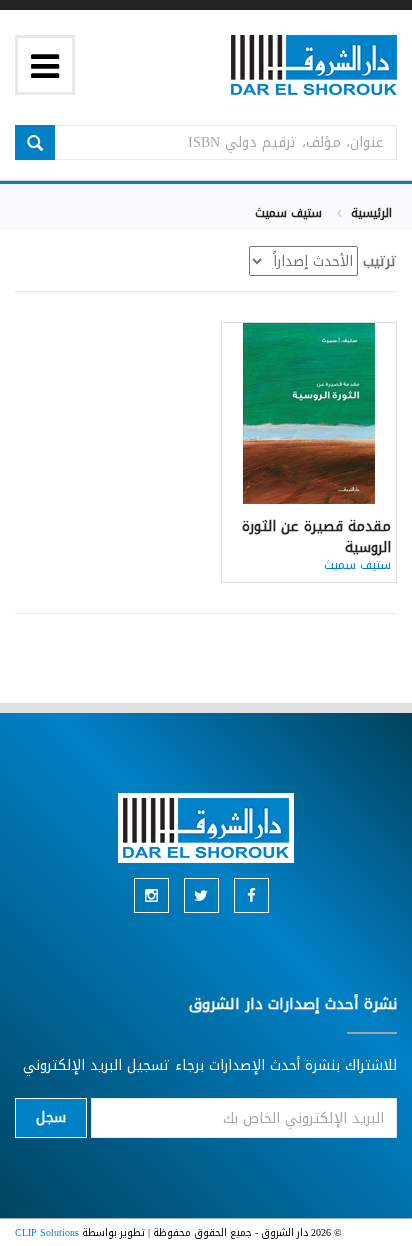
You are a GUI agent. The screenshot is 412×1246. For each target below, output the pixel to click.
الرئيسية (371, 213)
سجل (51, 1117)
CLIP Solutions (47, 1232)
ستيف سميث (357, 565)
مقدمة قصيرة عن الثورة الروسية (316, 537)
